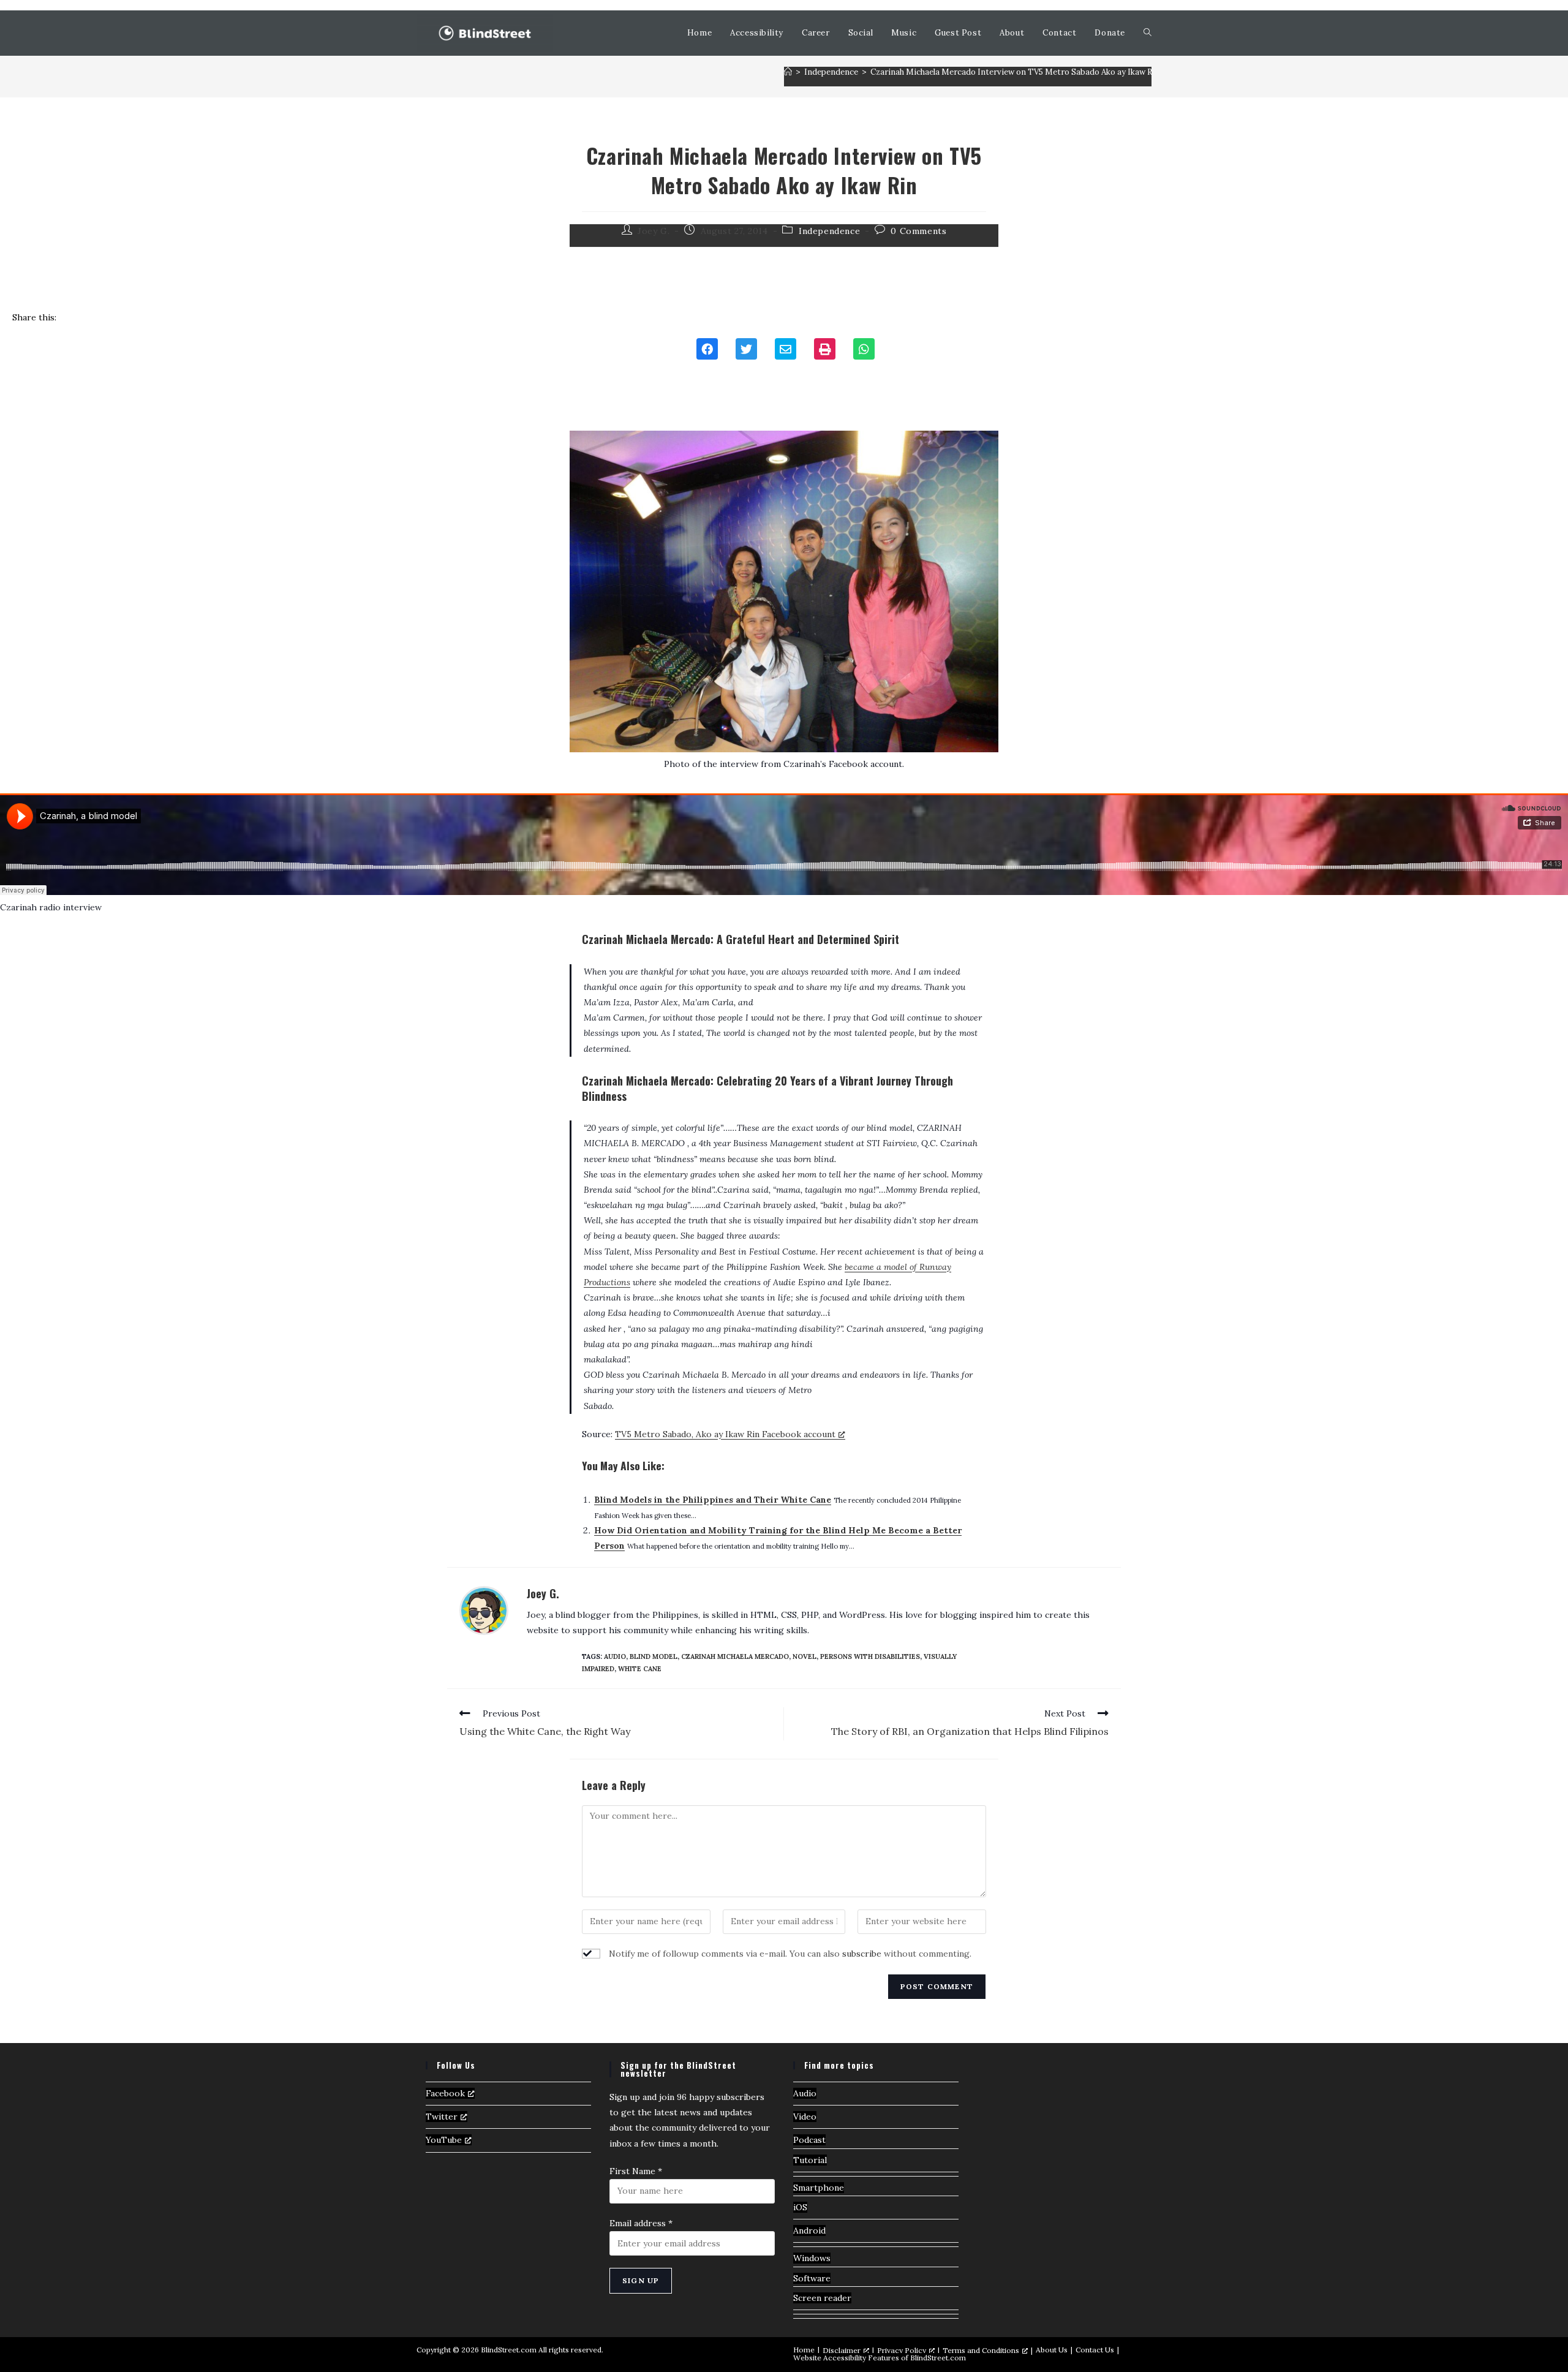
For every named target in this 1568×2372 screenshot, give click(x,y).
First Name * (636, 2171)
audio (615, 1656)
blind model (654, 1656)
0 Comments (918, 231)
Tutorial (810, 2160)
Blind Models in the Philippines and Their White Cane (713, 1500)
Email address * (641, 2223)
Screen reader (822, 2298)
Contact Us (1095, 2350)
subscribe (862, 1954)
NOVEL (805, 1656)
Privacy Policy (902, 2350)
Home (804, 2350)
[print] (825, 350)
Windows (812, 2258)
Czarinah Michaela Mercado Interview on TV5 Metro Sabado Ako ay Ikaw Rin (1015, 72)
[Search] (1148, 33)
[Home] (788, 72)
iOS (800, 2207)
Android (809, 2230)
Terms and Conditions (981, 2350)
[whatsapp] (864, 350)
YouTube (444, 2140)
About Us (1052, 2350)
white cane (640, 1669)
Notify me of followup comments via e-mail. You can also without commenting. (789, 1954)
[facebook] (707, 350)
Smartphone (819, 2188)
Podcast (809, 2140)
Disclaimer (842, 2350)
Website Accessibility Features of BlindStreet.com (880, 2358)
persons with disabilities (870, 1656)
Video (805, 2117)
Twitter (442, 2117)
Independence (829, 231)
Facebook (445, 2093)
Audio (805, 2093)
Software (812, 2278)
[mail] (786, 350)
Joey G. (543, 1593)
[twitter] (746, 350)
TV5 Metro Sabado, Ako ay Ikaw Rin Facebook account (725, 1434)
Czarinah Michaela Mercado (735, 1656)
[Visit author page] (484, 1609)
